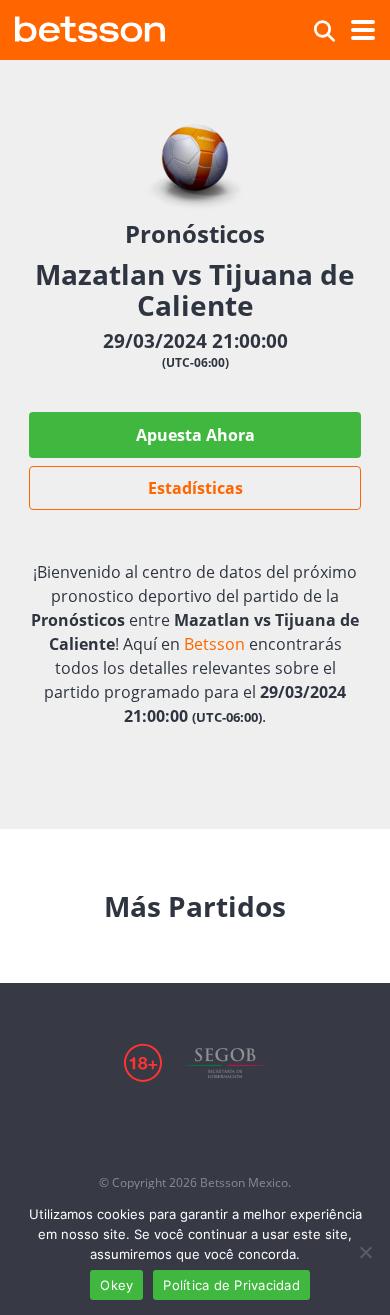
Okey (116, 1285)
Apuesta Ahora (195, 435)
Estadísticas (195, 488)
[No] (365, 1252)
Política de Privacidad (231, 1285)
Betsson (214, 644)
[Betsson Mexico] (90, 26)
